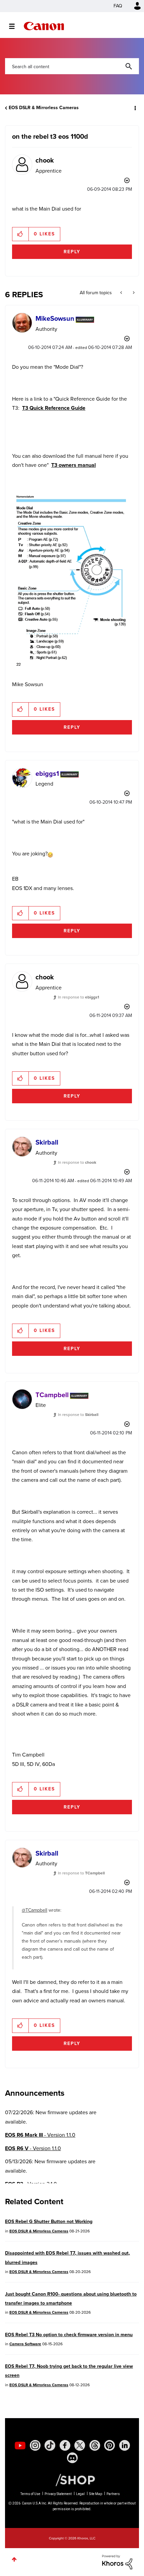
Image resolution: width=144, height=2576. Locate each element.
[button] (133, 10)
